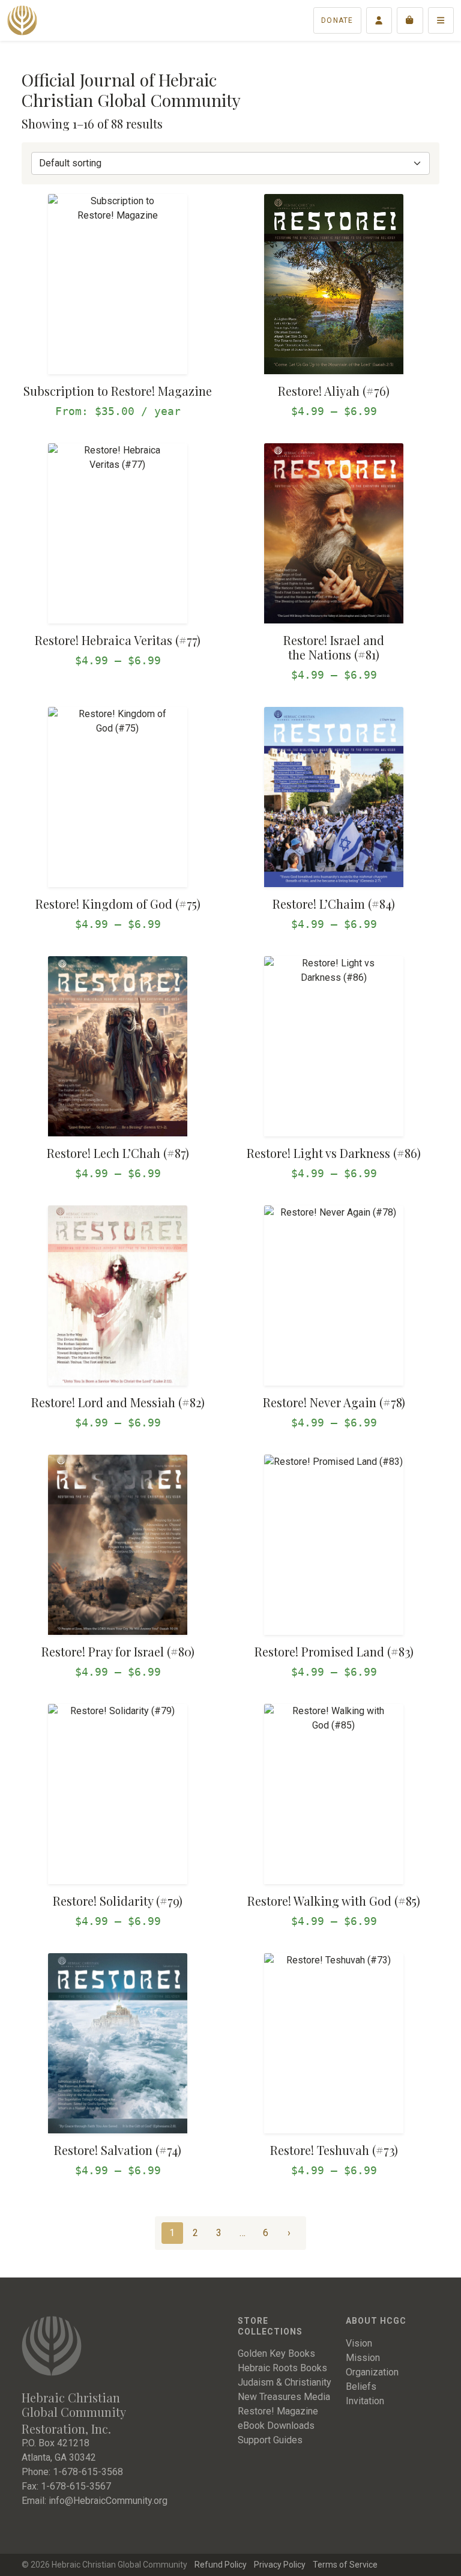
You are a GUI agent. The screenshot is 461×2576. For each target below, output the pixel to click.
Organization (372, 2372)
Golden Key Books (276, 2353)
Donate (337, 20)
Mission (363, 2358)
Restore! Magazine (278, 2411)
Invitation (365, 2401)
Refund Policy (221, 2565)
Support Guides (270, 2440)
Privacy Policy (280, 2565)
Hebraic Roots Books (282, 2368)
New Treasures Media (284, 2397)
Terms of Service (345, 2565)
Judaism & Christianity (285, 2382)
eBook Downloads (276, 2426)
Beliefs (361, 2387)
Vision (359, 2343)
